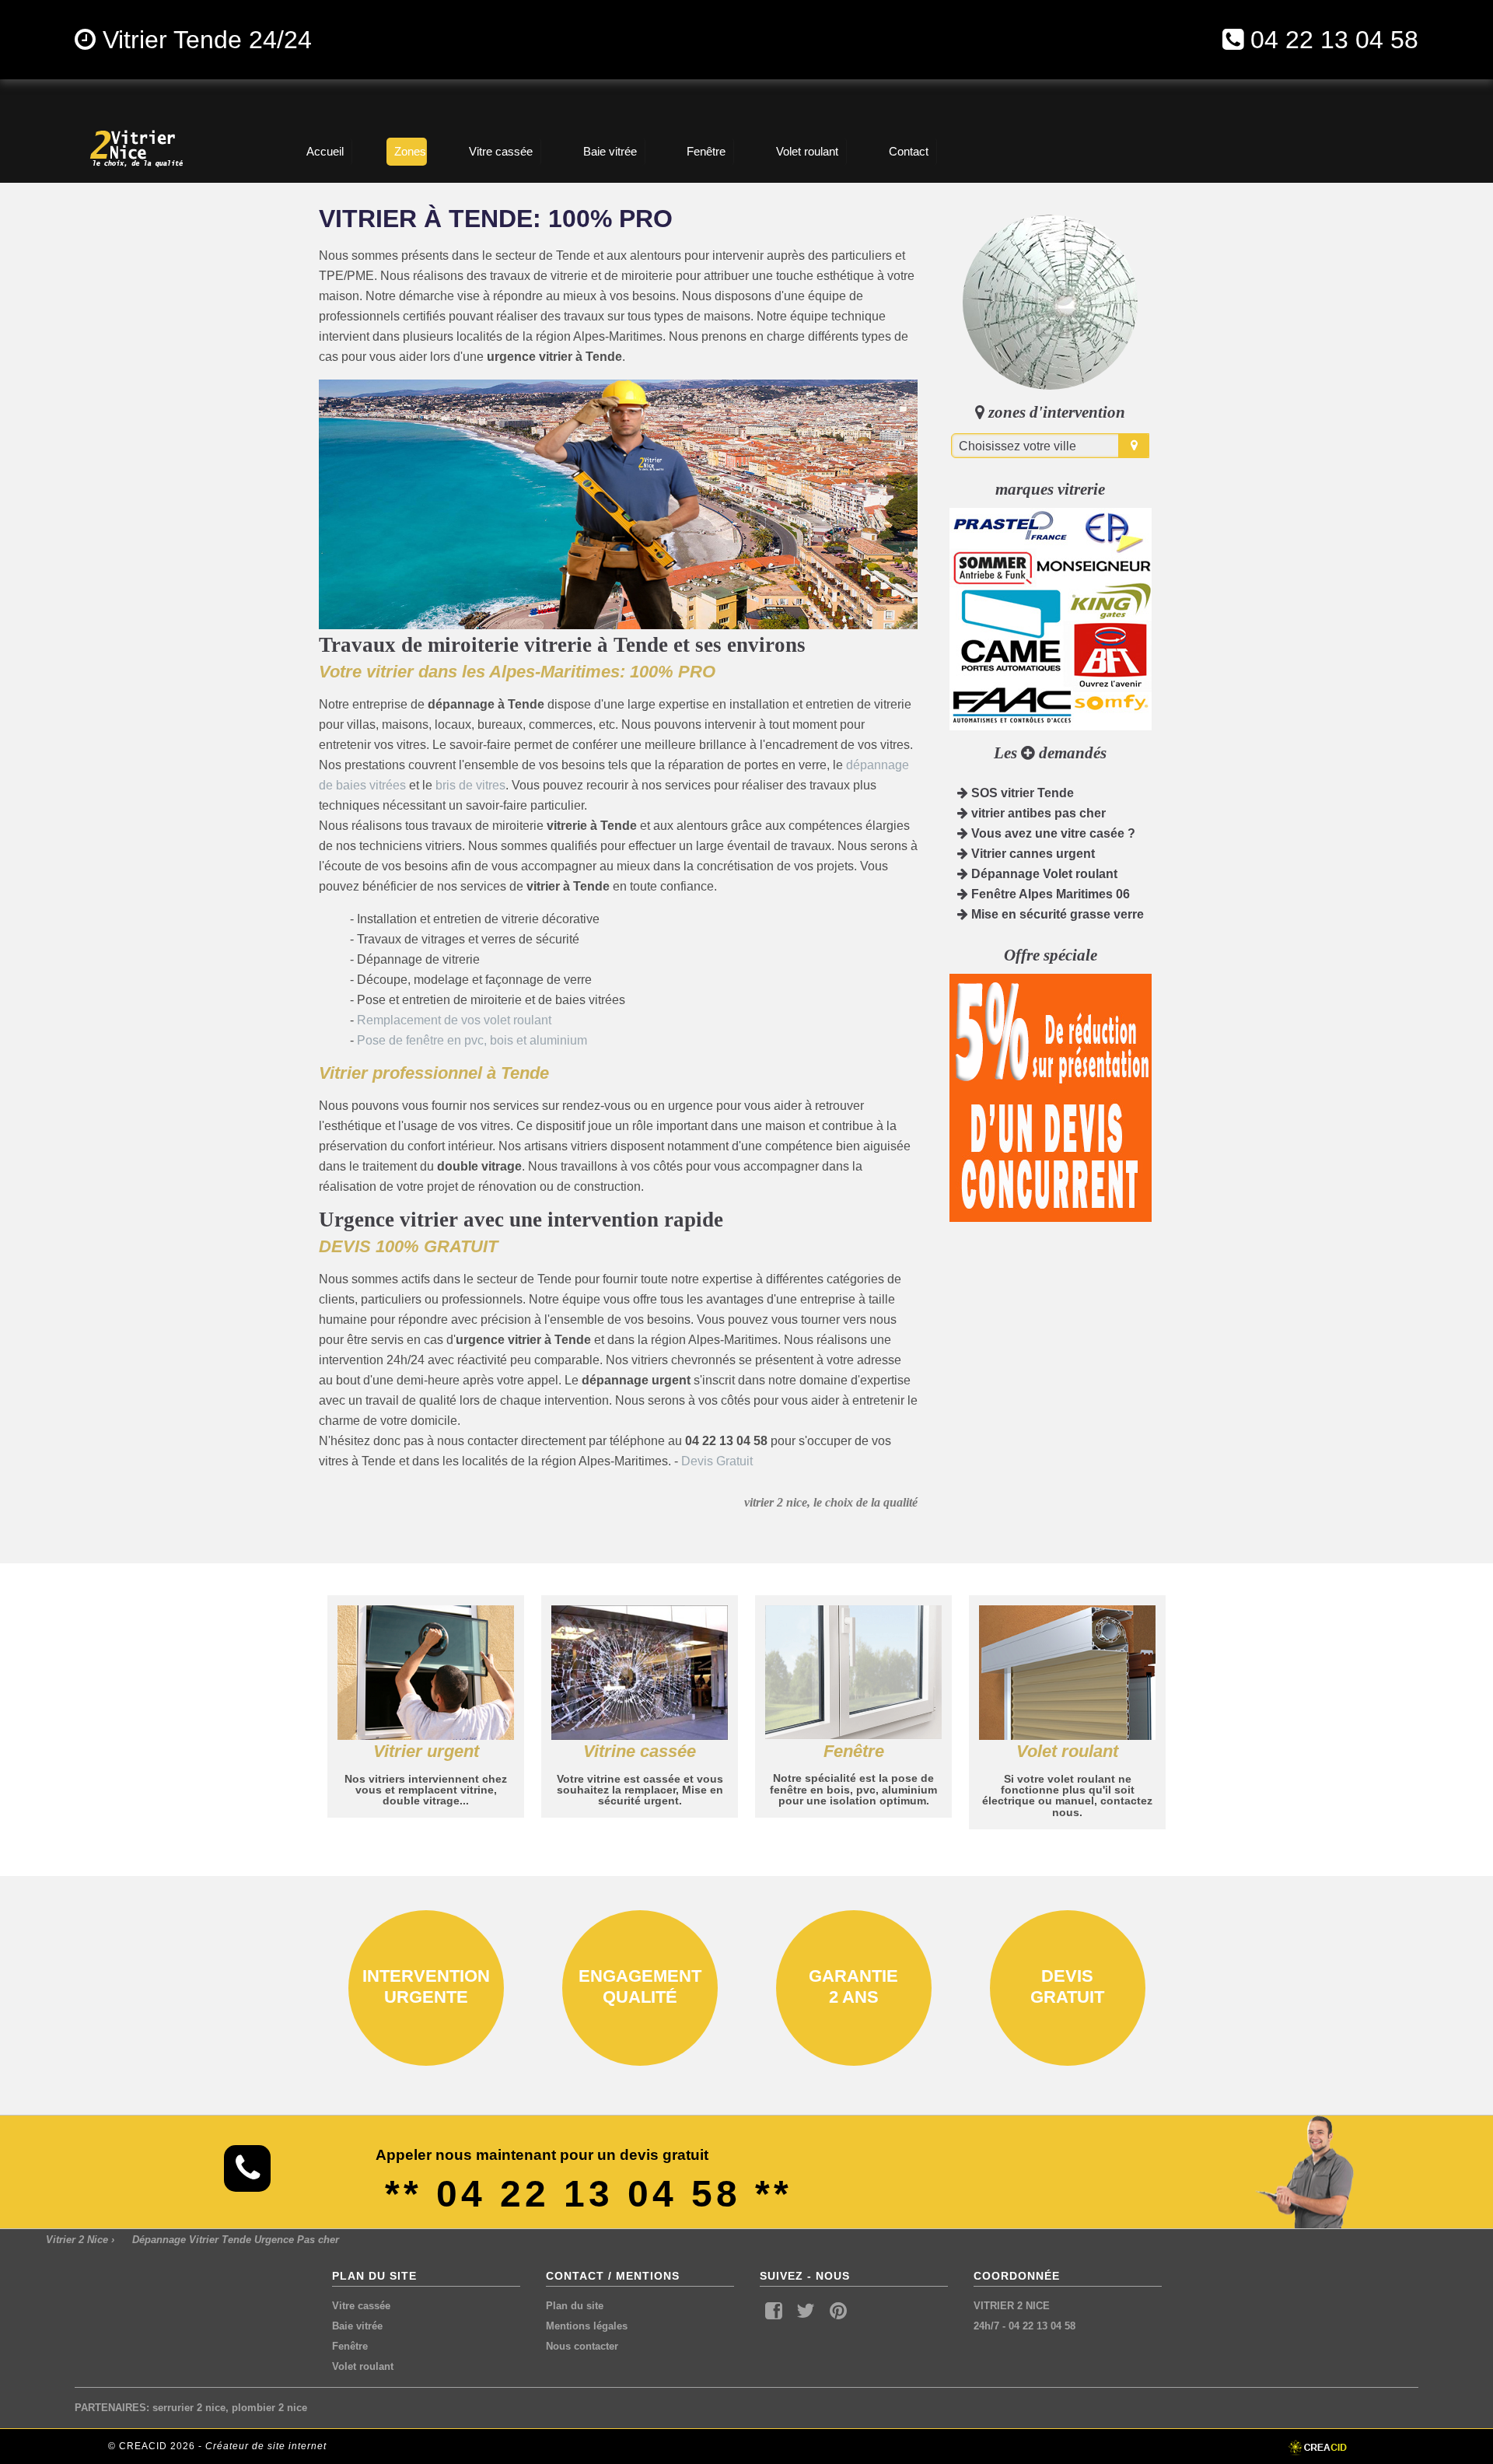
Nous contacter (582, 2346)
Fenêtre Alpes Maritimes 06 (1049, 894)
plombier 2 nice (269, 2408)
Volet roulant (363, 2366)
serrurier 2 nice (189, 2408)
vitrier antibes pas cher (1037, 813)
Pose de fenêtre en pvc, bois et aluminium (472, 1040)
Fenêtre (350, 2346)
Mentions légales (587, 2326)
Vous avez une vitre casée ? (1052, 833)
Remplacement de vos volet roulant (454, 1020)
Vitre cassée (361, 2306)
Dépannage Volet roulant (1043, 874)
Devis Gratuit (717, 1461)
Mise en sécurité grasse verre (1056, 914)
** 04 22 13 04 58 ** (589, 2194)
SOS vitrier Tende (1021, 793)
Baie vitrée (357, 2326)
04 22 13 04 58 (1334, 40)
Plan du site (575, 2306)
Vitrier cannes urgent (1031, 854)
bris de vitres (470, 785)
